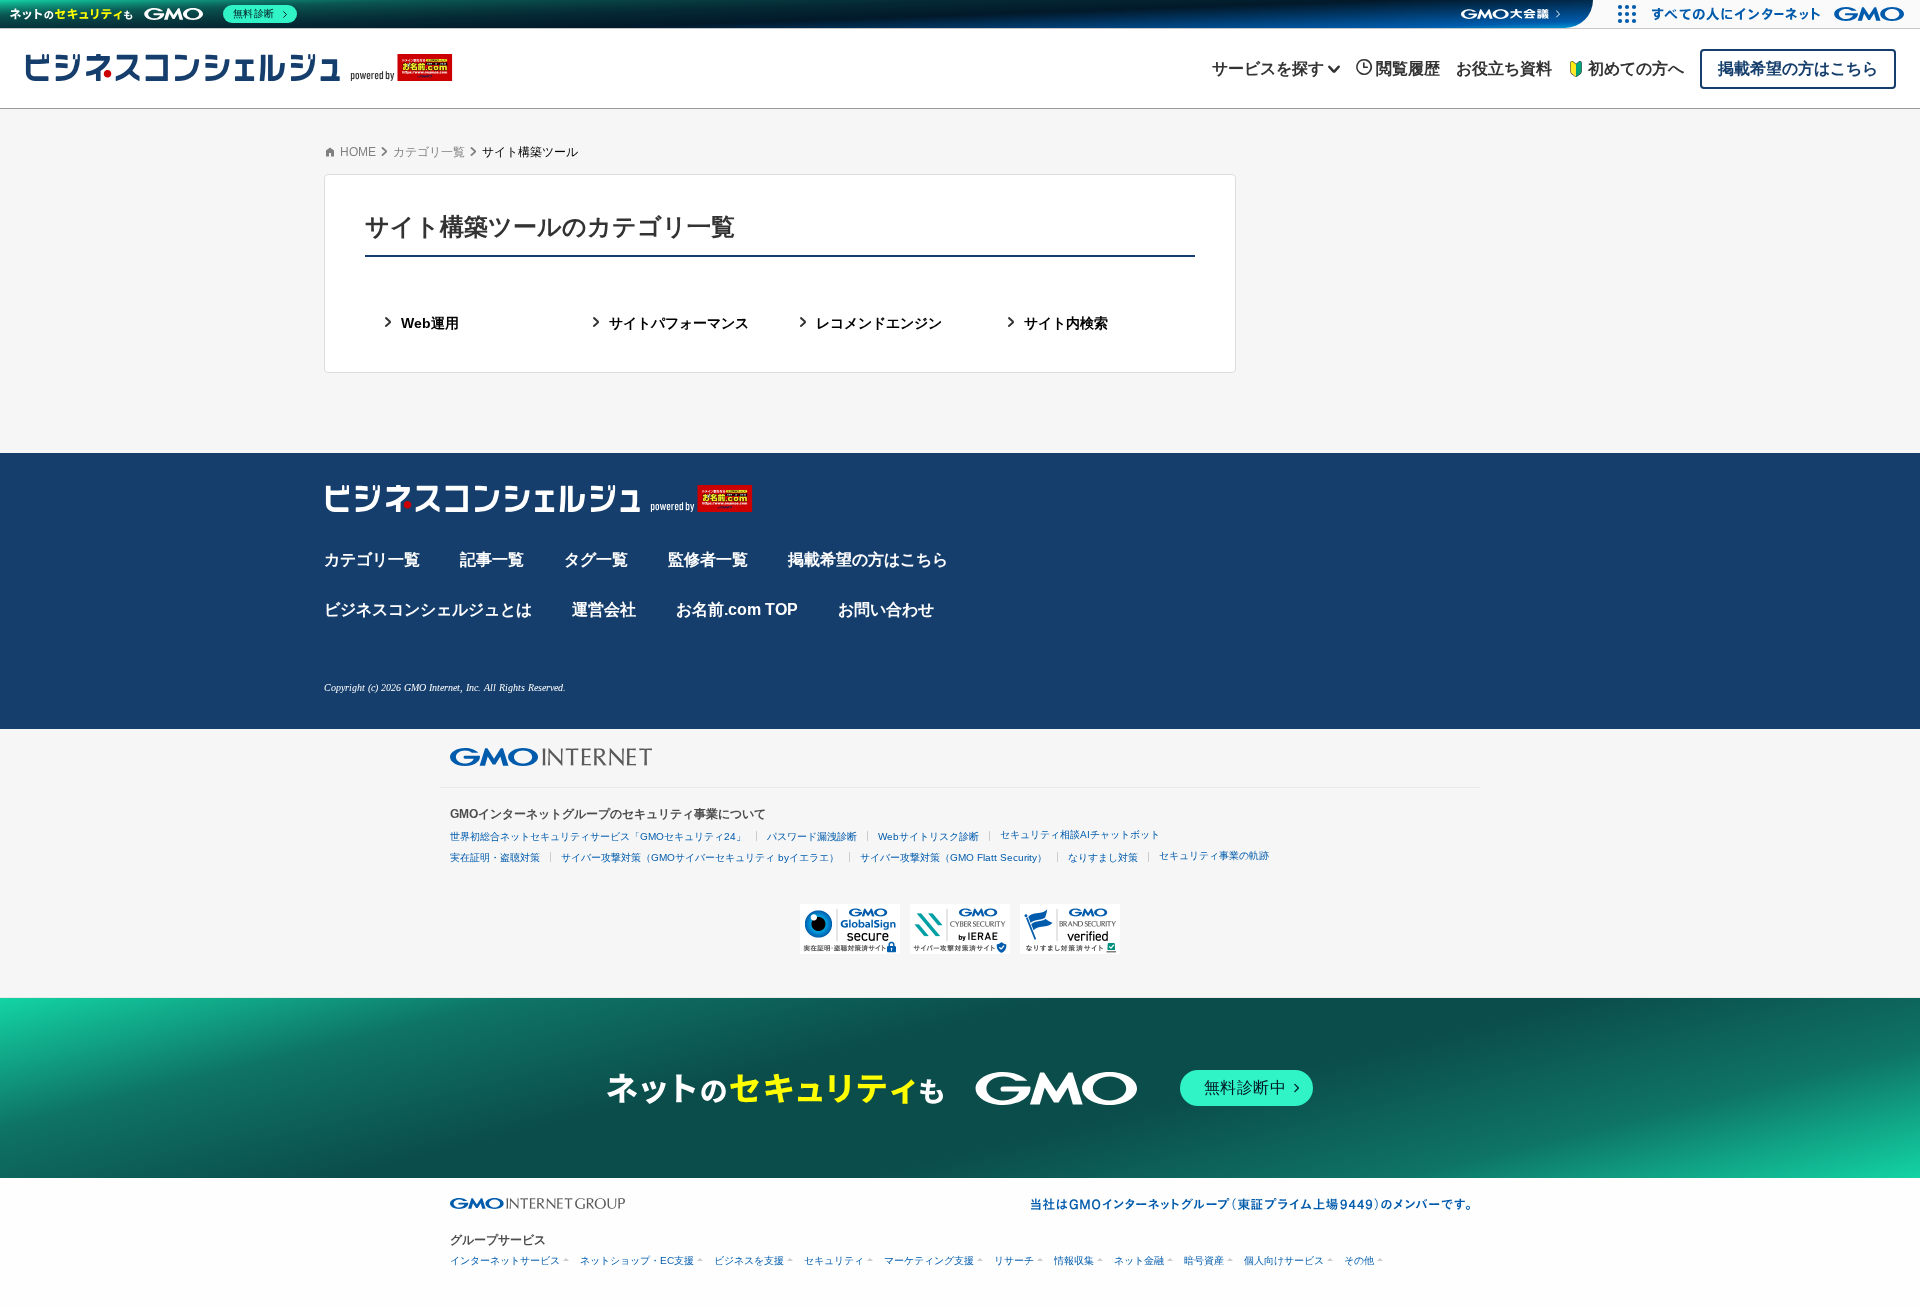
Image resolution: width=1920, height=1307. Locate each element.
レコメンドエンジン (879, 323)
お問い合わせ (886, 609)
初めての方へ (1636, 68)
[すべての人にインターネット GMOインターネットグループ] (1780, 14)
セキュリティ (834, 1260)
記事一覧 (492, 559)
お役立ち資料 (1504, 68)
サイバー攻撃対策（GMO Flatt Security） (953, 857)
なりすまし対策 (1103, 857)
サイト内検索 (1066, 323)
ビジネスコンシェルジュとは (428, 609)
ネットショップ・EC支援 (637, 1260)
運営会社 (604, 609)
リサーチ (1014, 1260)
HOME (358, 152)
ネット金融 (1139, 1260)
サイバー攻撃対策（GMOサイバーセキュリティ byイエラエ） (700, 857)
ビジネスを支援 (749, 1260)
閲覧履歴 (1408, 68)
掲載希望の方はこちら (868, 559)
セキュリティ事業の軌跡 (1214, 855)
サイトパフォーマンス (679, 323)
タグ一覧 (596, 559)
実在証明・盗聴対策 (495, 857)
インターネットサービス (505, 1260)
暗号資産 (1204, 1260)
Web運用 (430, 323)
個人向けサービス (1284, 1260)
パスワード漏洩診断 (812, 836)
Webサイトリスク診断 (928, 836)
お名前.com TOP (737, 609)
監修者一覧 (708, 559)
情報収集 (1074, 1260)
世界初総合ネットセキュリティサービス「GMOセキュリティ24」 (598, 836)
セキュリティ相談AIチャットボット (1080, 834)
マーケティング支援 (929, 1260)
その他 (1359, 1260)
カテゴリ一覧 (429, 152)
